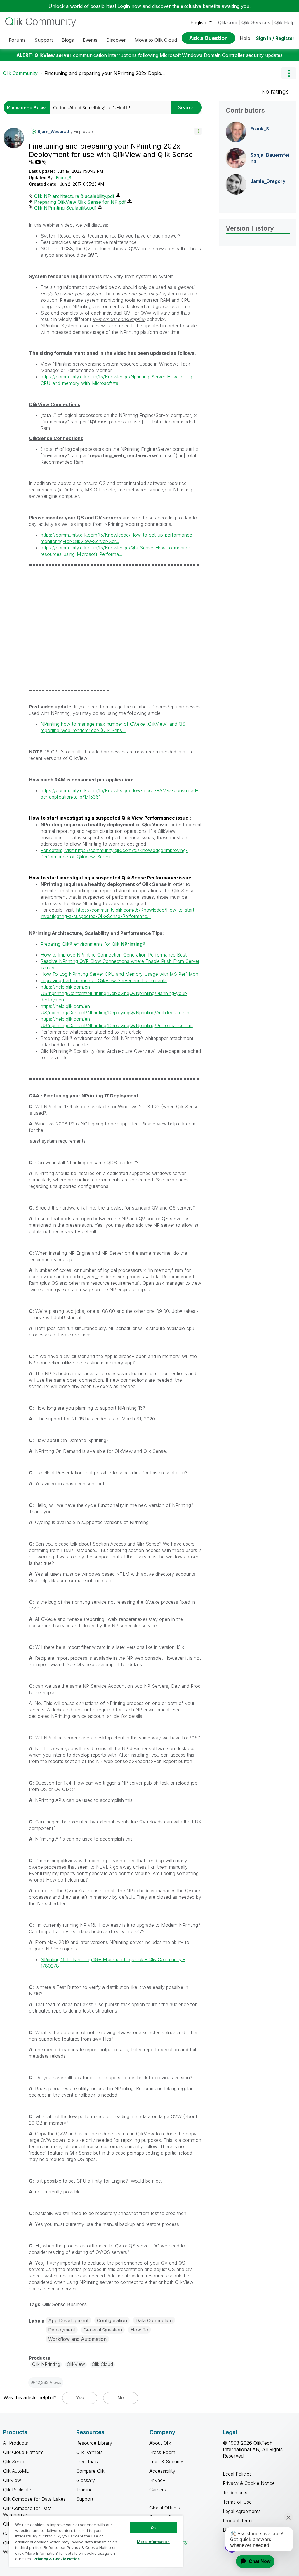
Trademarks (235, 2493)
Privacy (157, 2480)
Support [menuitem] (44, 40)
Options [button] (289, 73)
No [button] (121, 2398)
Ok (153, 2528)
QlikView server (53, 55)
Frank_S (64, 178)
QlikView (12, 2480)
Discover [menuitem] (116, 40)
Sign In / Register (275, 38)
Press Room (162, 2452)
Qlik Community (20, 73)
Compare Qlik (90, 2471)
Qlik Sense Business (65, 2304)
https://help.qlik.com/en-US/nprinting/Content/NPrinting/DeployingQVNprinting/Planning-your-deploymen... (114, 993)
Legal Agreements (242, 2511)
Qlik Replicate (17, 2490)
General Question (103, 2330)
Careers (158, 2490)
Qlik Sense (14, 2462)
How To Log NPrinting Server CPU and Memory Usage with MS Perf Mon (119, 974)
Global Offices (165, 2508)
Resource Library (94, 2443)
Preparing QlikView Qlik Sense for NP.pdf (80, 202)
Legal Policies (237, 2474)
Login (124, 6)
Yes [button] (80, 2398)
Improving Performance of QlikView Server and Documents (104, 980)
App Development (68, 2320)
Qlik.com (228, 22)
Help (245, 38)
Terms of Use (237, 2502)
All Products (15, 2443)
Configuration (112, 2320)
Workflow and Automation (77, 2339)
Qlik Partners (89, 2452)
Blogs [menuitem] (68, 40)
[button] (198, 131)
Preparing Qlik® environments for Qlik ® (93, 944)
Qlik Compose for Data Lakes (34, 2499)
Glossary (86, 2480)
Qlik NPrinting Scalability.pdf (65, 208)
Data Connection (154, 2320)
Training (84, 2490)
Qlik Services (256, 22)
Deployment (62, 2330)
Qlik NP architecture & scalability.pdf (74, 196)
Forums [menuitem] (17, 40)
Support (85, 2499)
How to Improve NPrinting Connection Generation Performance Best (114, 955)
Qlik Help (285, 22)
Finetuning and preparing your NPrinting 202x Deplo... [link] (105, 73)
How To (139, 2330)
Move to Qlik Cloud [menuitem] (156, 40)
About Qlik (160, 2443)
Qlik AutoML (16, 2471)
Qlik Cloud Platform (23, 2452)
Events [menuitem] (90, 40)
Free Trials (87, 2462)
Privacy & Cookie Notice (249, 2483)
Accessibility (162, 2471)
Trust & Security (166, 2462)
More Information (153, 2542)
